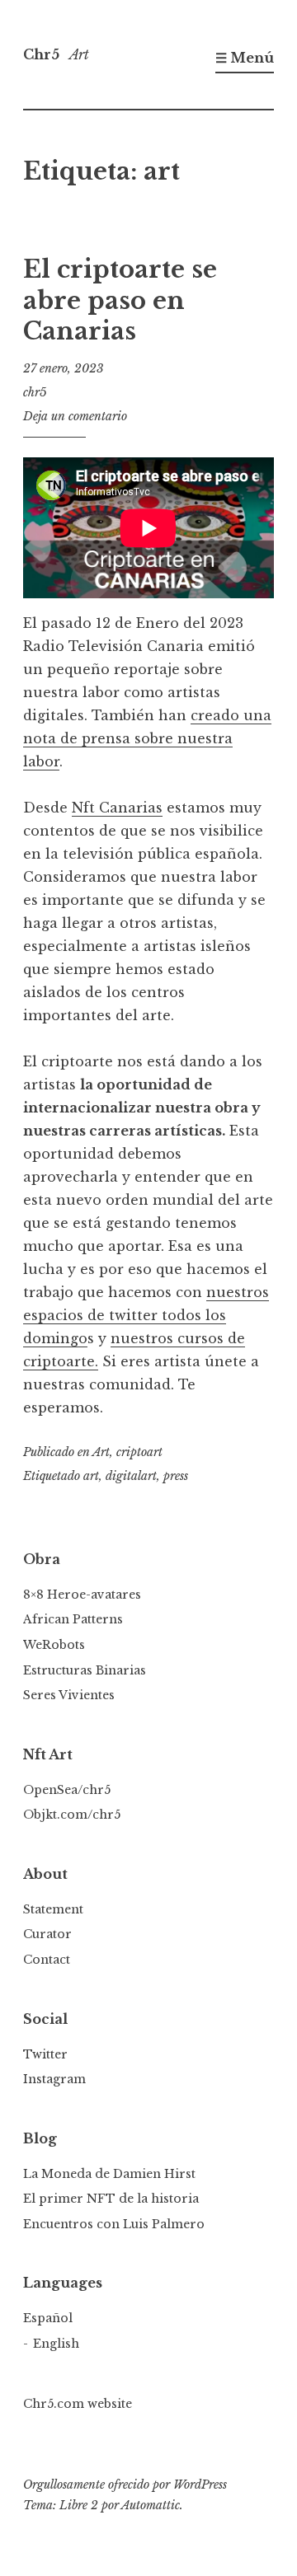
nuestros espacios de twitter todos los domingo (146, 1315)
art (91, 1476)
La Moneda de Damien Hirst (109, 2174)
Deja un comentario (75, 416)
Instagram (54, 2079)
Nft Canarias (117, 808)
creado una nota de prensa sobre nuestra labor (147, 738)
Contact (47, 1960)
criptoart (139, 1452)
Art (101, 1452)
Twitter (45, 2054)
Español (48, 2318)
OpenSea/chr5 (67, 1790)
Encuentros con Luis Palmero (114, 2224)
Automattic (151, 2505)
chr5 (35, 392)
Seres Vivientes (69, 1695)
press (176, 1476)
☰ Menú (245, 58)
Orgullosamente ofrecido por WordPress (125, 2485)
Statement (53, 1909)
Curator (47, 1934)
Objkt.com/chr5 (72, 1815)
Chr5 (41, 54)
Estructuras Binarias (85, 1670)
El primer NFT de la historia (111, 2199)
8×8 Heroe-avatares (82, 1595)
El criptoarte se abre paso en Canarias (120, 300)
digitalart (131, 1476)
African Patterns (73, 1619)
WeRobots (54, 1645)
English (56, 2344)
